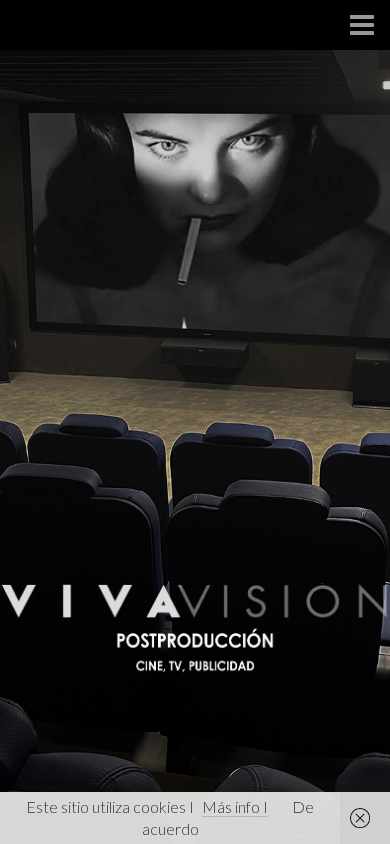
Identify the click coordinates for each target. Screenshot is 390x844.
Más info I (235, 806)
